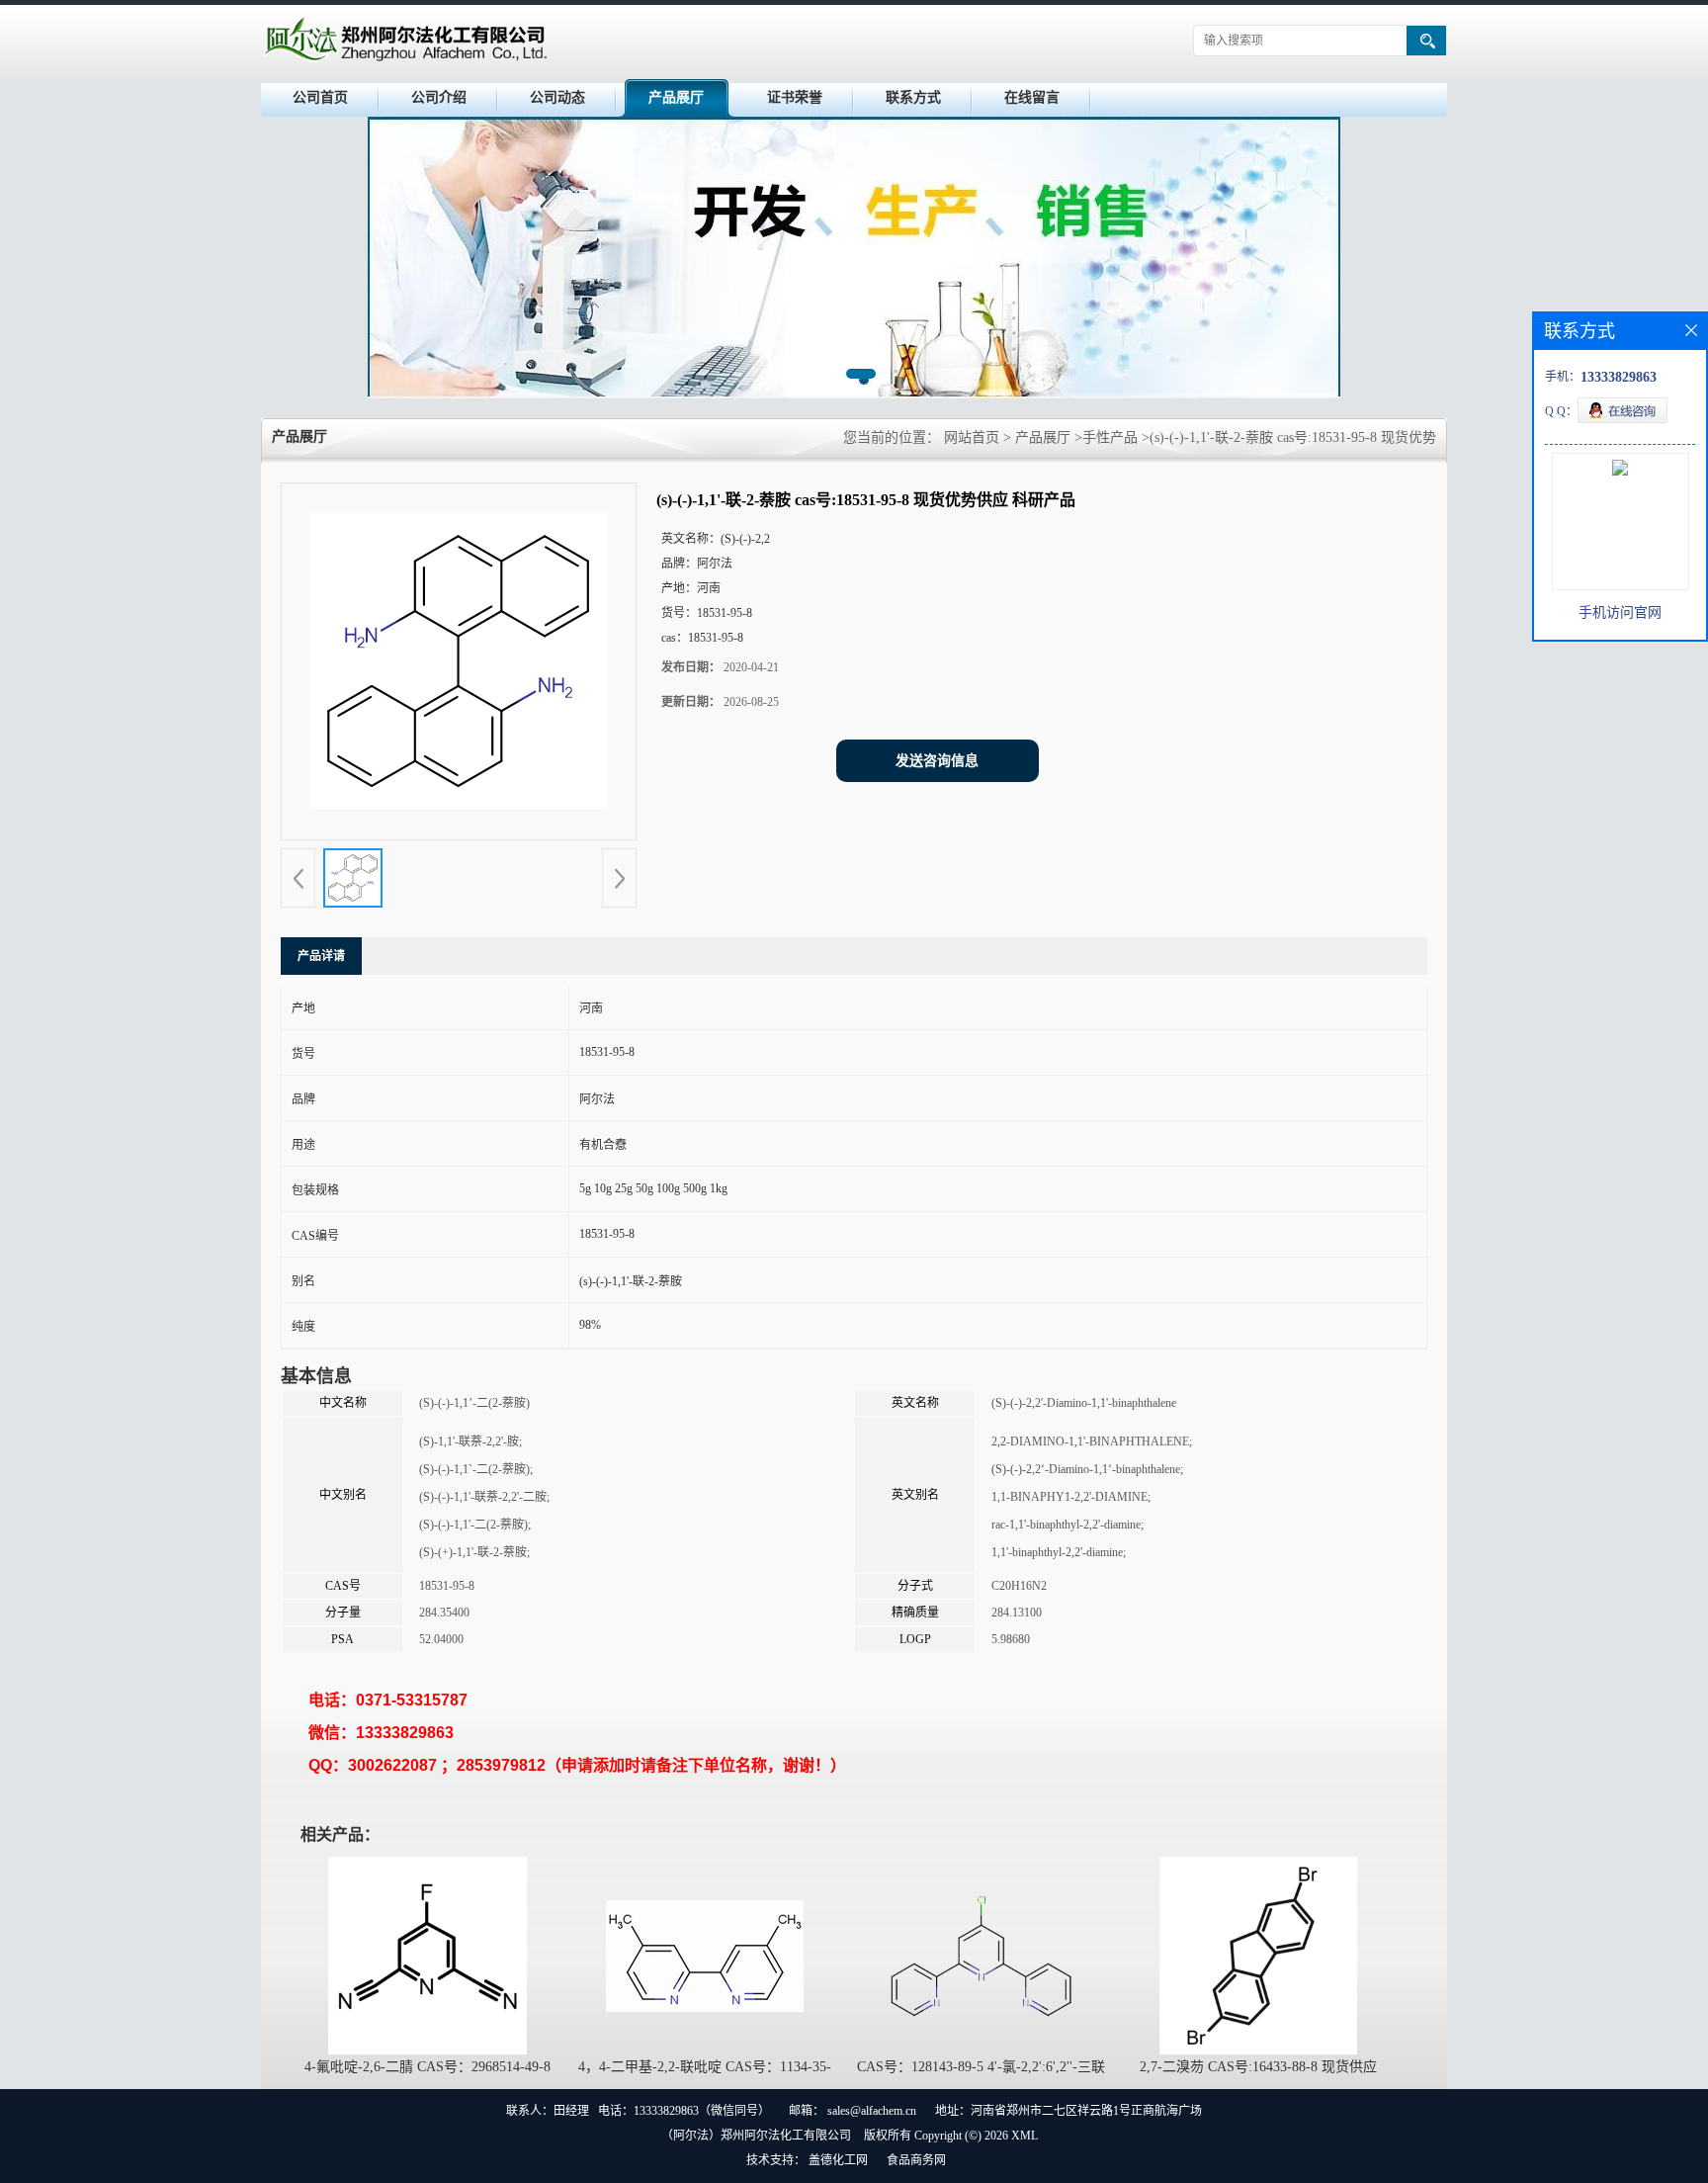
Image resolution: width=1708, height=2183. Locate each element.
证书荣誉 (795, 97)
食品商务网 (916, 2160)
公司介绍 (439, 97)
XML (1025, 2136)
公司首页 (320, 97)
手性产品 (1110, 437)
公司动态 (557, 97)
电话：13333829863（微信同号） (684, 2111)
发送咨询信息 (937, 761)
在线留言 (1032, 97)
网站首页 (972, 437)
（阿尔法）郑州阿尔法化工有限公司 (756, 2136)
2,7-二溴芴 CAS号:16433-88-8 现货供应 (1258, 2067)
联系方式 (913, 97)
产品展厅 (676, 97)
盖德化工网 (838, 2160)
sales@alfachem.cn (872, 2111)
